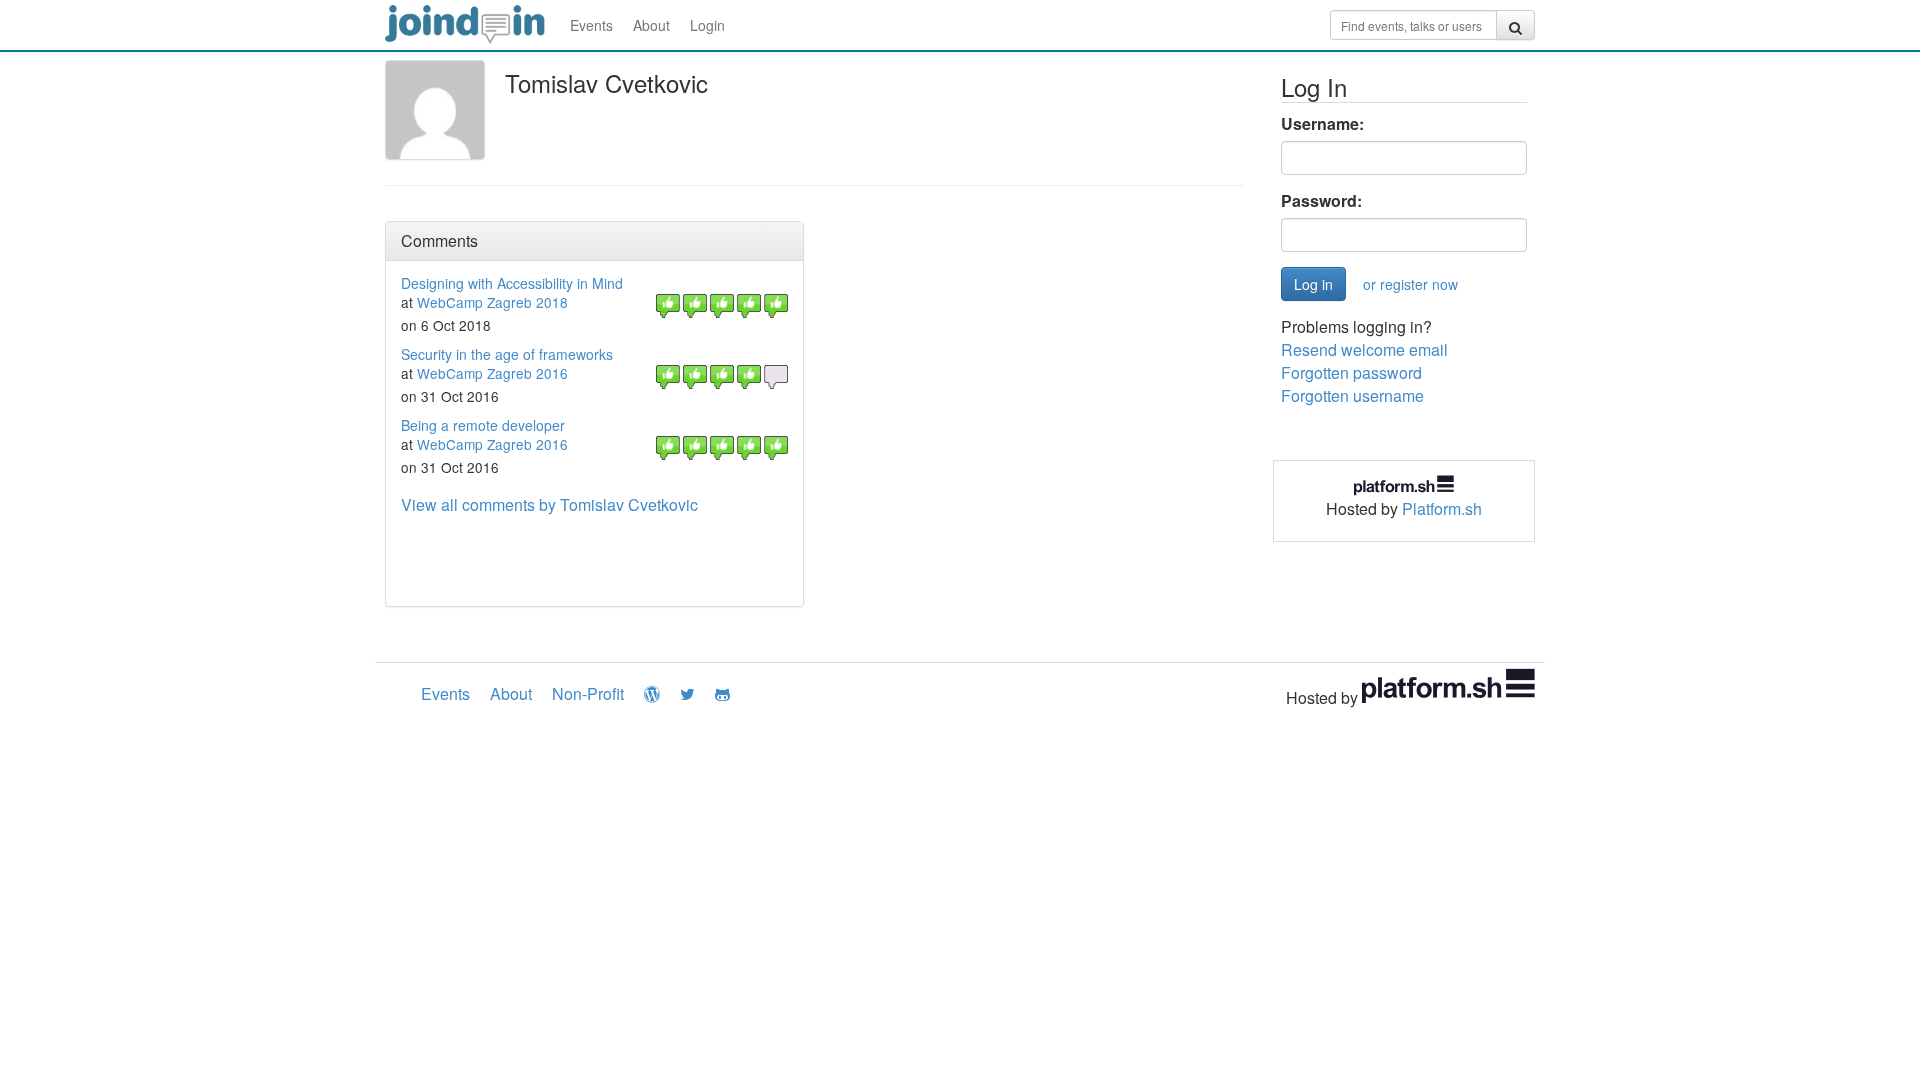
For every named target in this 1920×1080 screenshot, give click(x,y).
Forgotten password (1351, 372)
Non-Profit (588, 693)
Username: (1322, 124)
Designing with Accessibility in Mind (512, 283)
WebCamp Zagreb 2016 (492, 373)
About (651, 25)
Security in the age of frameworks (507, 354)
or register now (1410, 284)
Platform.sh (1442, 508)
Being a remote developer (483, 425)
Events (591, 25)
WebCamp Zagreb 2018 (492, 302)
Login (707, 25)
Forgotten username (1352, 395)
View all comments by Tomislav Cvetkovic (549, 504)
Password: (1321, 201)
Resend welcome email (1364, 349)
